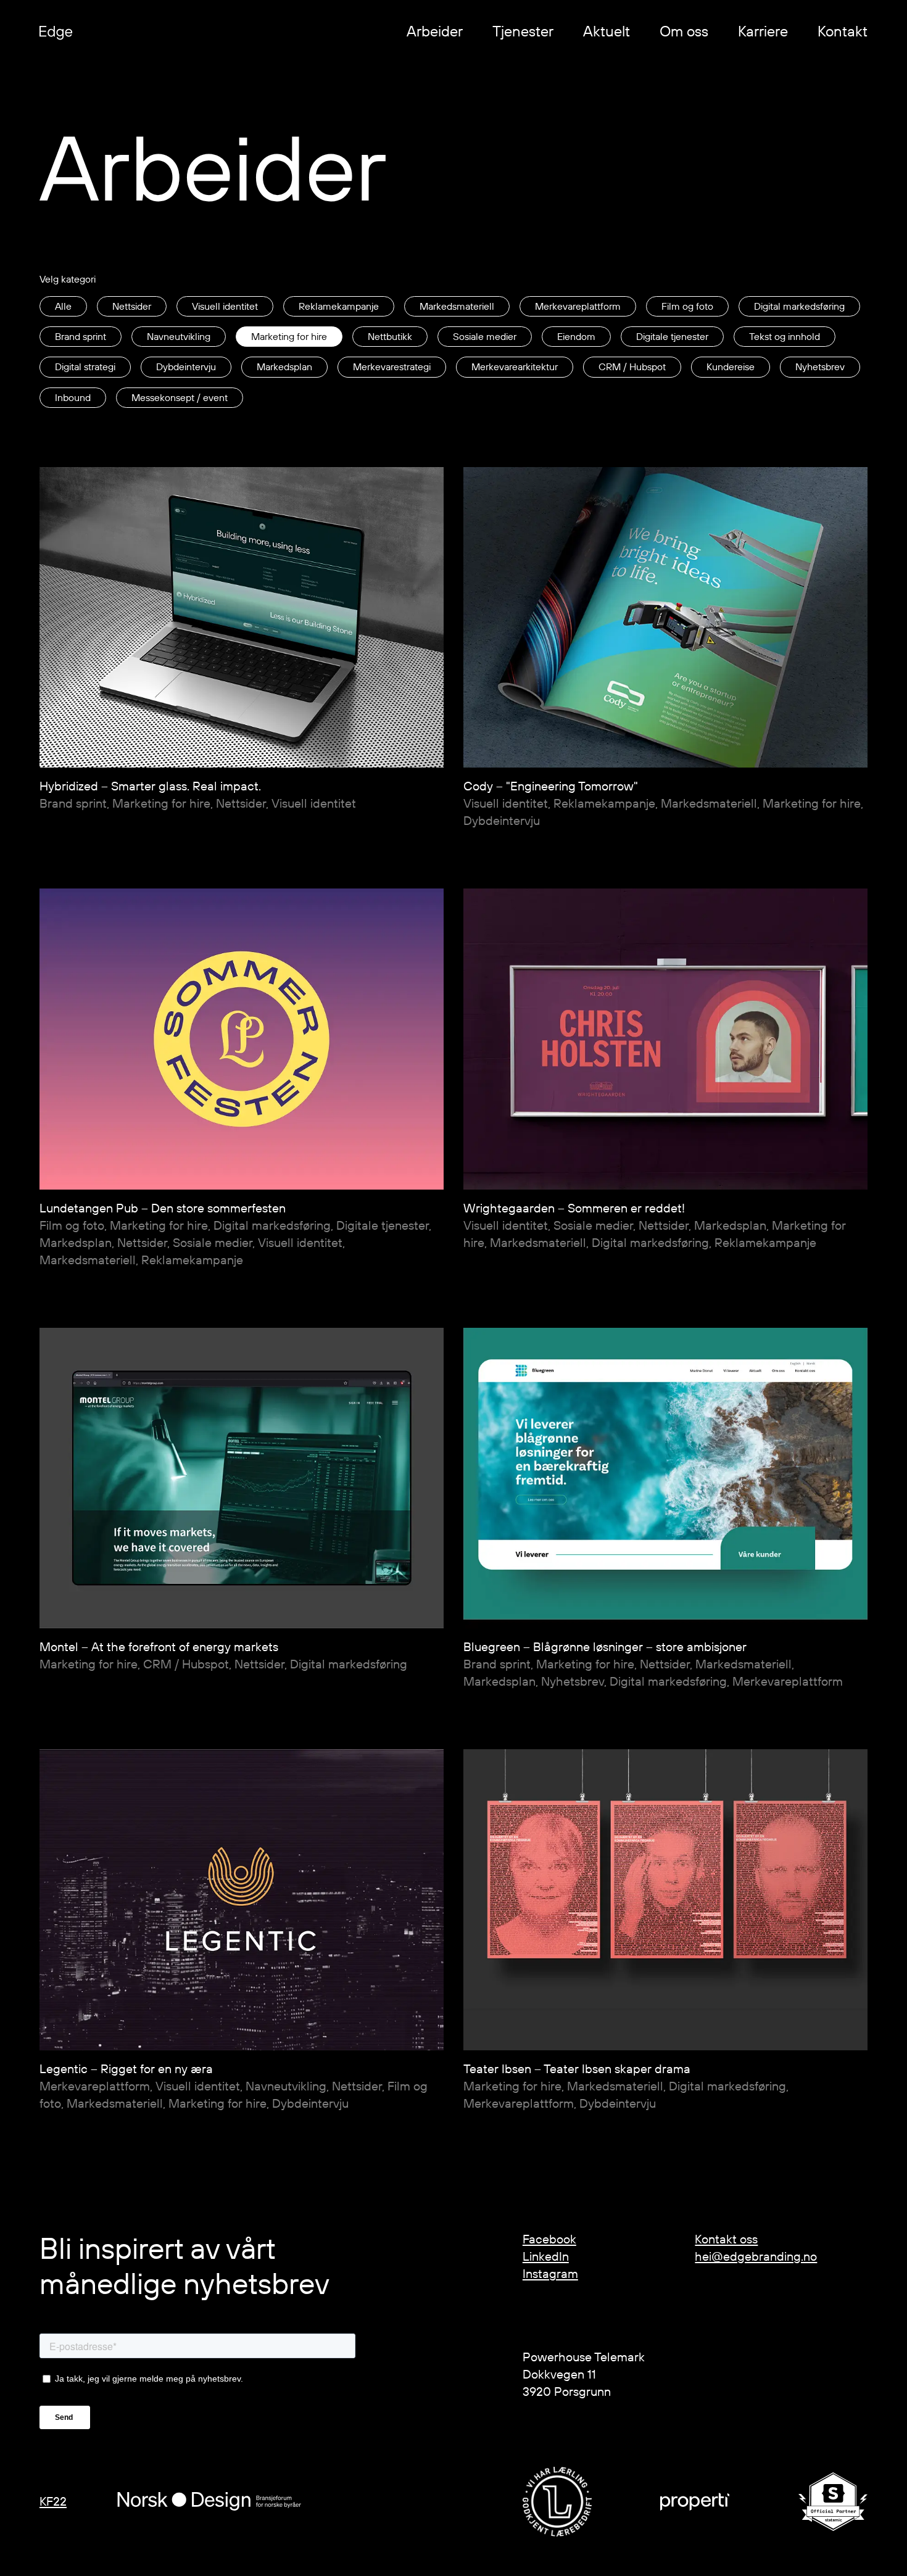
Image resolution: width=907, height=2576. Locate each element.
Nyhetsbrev (820, 367)
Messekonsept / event (180, 397)
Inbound (73, 397)
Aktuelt (607, 31)
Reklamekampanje (339, 306)
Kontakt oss (726, 2239)
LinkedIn (546, 2256)
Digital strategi (85, 367)
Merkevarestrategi (392, 367)
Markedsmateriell (457, 306)
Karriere (763, 31)
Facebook (549, 2239)
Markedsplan (284, 367)
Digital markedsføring (799, 306)
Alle (63, 306)
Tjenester (523, 31)
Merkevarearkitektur (515, 367)
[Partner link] (557, 2501)
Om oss (684, 31)
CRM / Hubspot (632, 367)
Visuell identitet (225, 306)
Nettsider (132, 306)
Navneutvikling (179, 336)
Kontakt (843, 31)
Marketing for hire (289, 336)
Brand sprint (81, 336)
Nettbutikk (390, 336)
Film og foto (687, 306)
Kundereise (731, 367)
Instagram (550, 2273)
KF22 (53, 2501)
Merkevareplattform (578, 306)
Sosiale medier (485, 336)
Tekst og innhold (785, 336)
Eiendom (576, 336)
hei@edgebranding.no (756, 2256)
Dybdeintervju (186, 367)
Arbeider (435, 31)
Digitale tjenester (672, 336)
